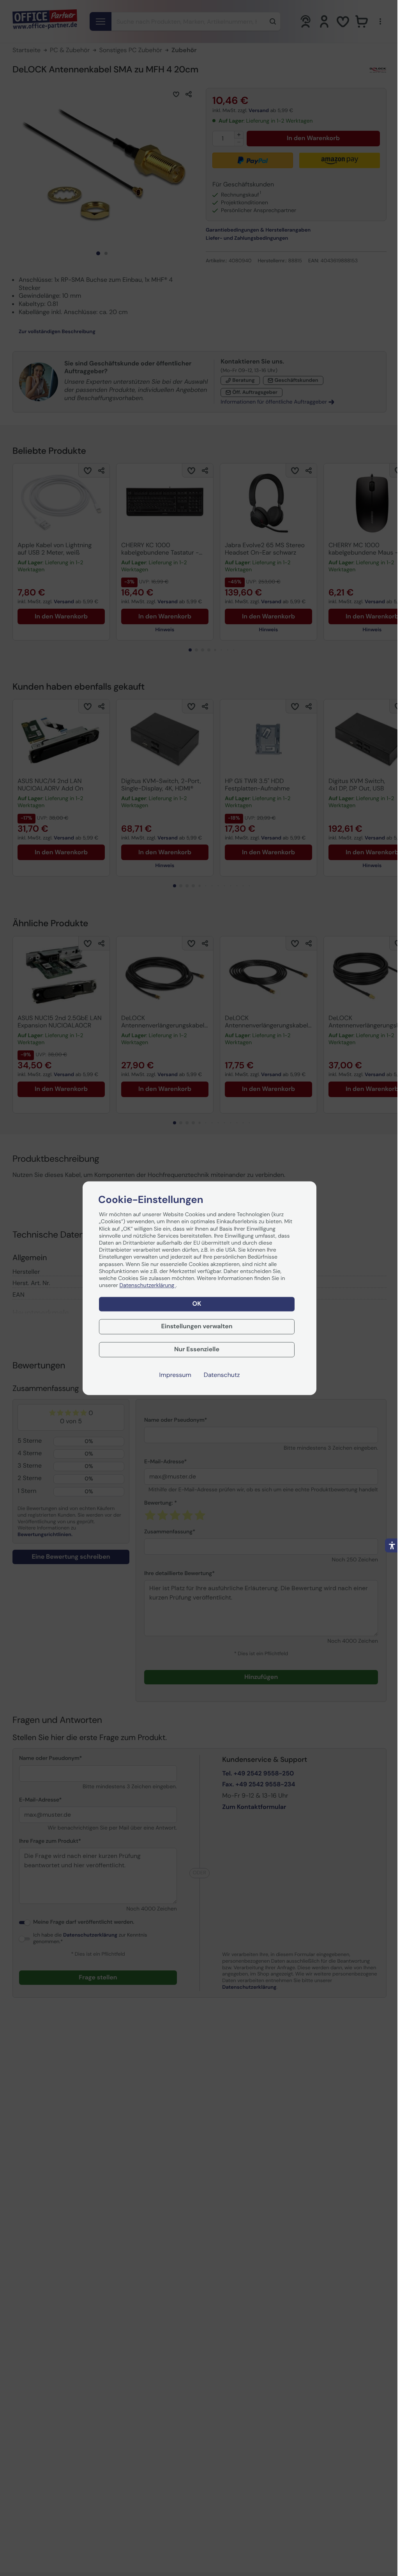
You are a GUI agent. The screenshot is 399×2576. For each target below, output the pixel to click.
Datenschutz (222, 1375)
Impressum (175, 1375)
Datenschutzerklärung (148, 1286)
